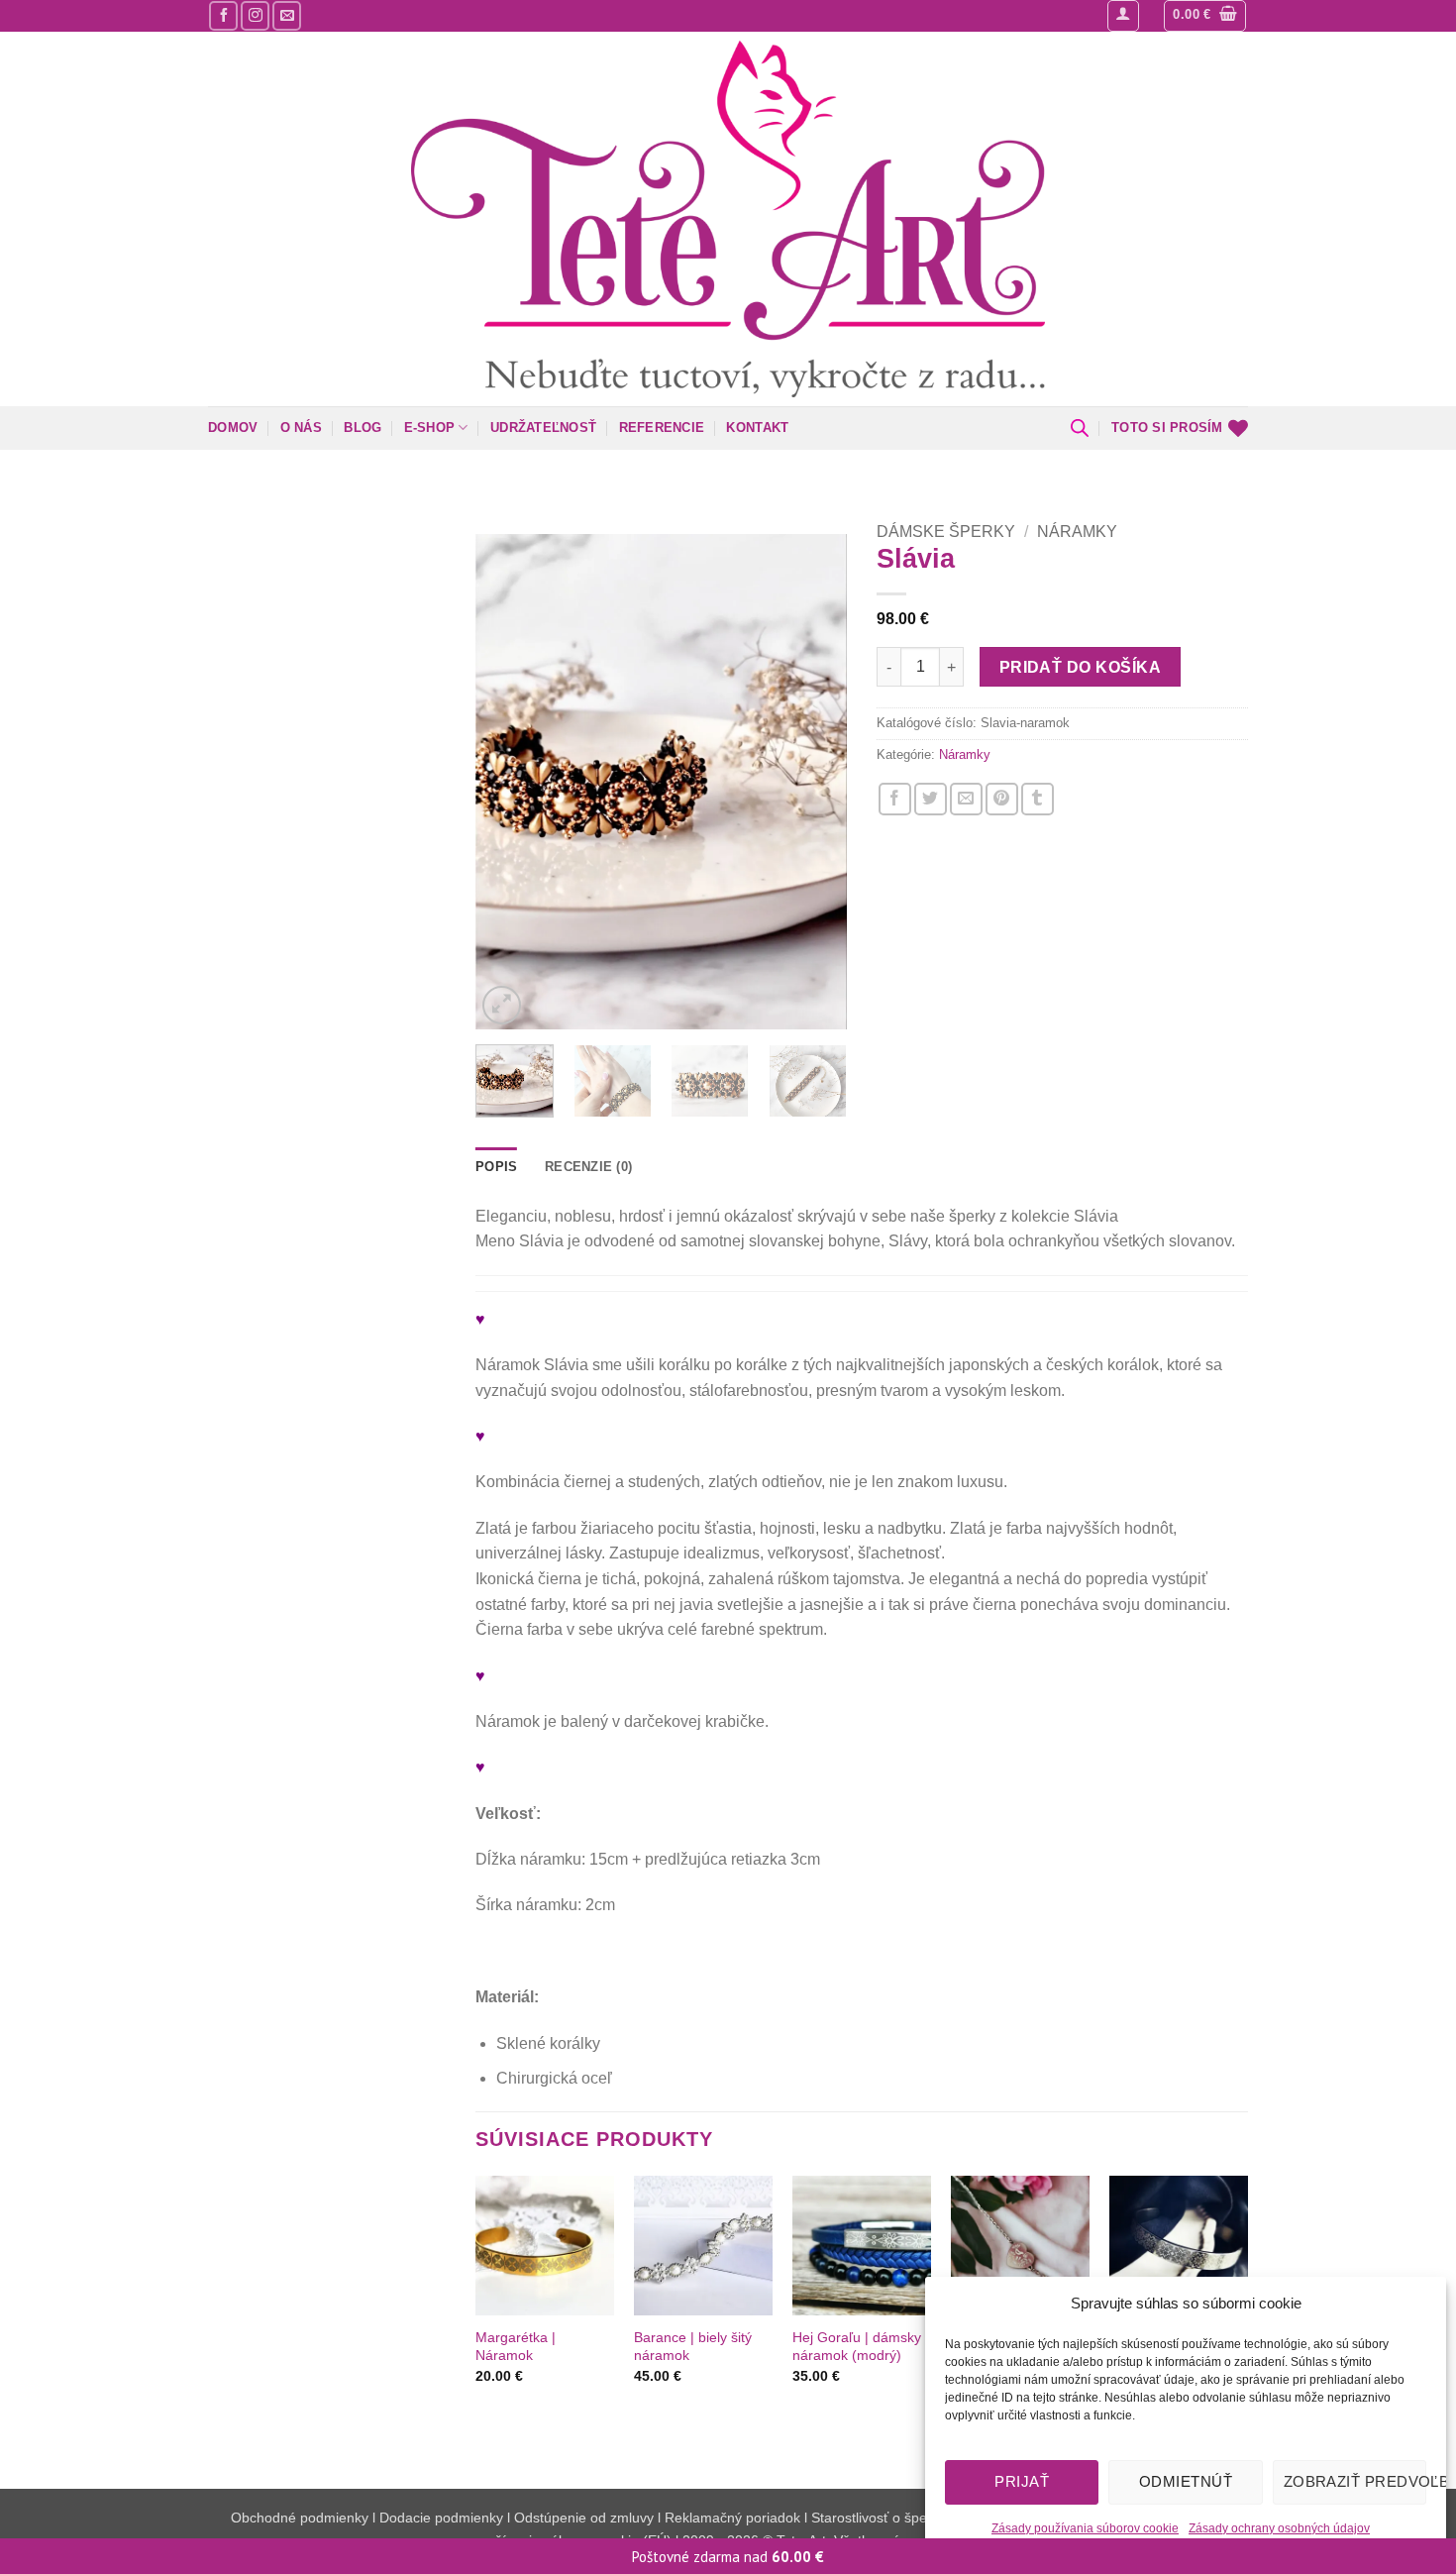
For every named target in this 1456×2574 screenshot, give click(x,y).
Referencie (662, 428)
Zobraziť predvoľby (1355, 2481)
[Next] (814, 782)
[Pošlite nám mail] (287, 15)
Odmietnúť (1186, 2481)
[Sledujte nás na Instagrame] (255, 15)
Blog (363, 428)
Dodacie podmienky (441, 2518)
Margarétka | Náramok (516, 2347)
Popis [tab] (496, 1167)
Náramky (1077, 532)
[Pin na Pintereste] (1002, 799)
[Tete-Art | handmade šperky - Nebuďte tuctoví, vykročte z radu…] (728, 219)
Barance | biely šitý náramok (693, 2347)
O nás (301, 428)
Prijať (1022, 2481)
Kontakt (757, 428)
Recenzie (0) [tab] (588, 1167)
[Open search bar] (1080, 428)
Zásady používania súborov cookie (1085, 2528)
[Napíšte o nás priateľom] (966, 799)
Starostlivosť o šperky (879, 2518)
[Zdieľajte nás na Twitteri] (931, 799)
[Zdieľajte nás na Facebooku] (895, 799)
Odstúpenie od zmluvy (584, 2518)
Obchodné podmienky (302, 2518)
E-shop (430, 428)
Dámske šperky (946, 532)
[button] (1123, 16)
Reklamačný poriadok (732, 2518)
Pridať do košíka (1080, 667)
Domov (233, 428)
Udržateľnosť (543, 428)
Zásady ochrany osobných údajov (1279, 2528)
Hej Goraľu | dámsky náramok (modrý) (857, 2347)
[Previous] (508, 782)
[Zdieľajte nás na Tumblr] (1038, 799)
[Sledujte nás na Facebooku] (223, 15)
